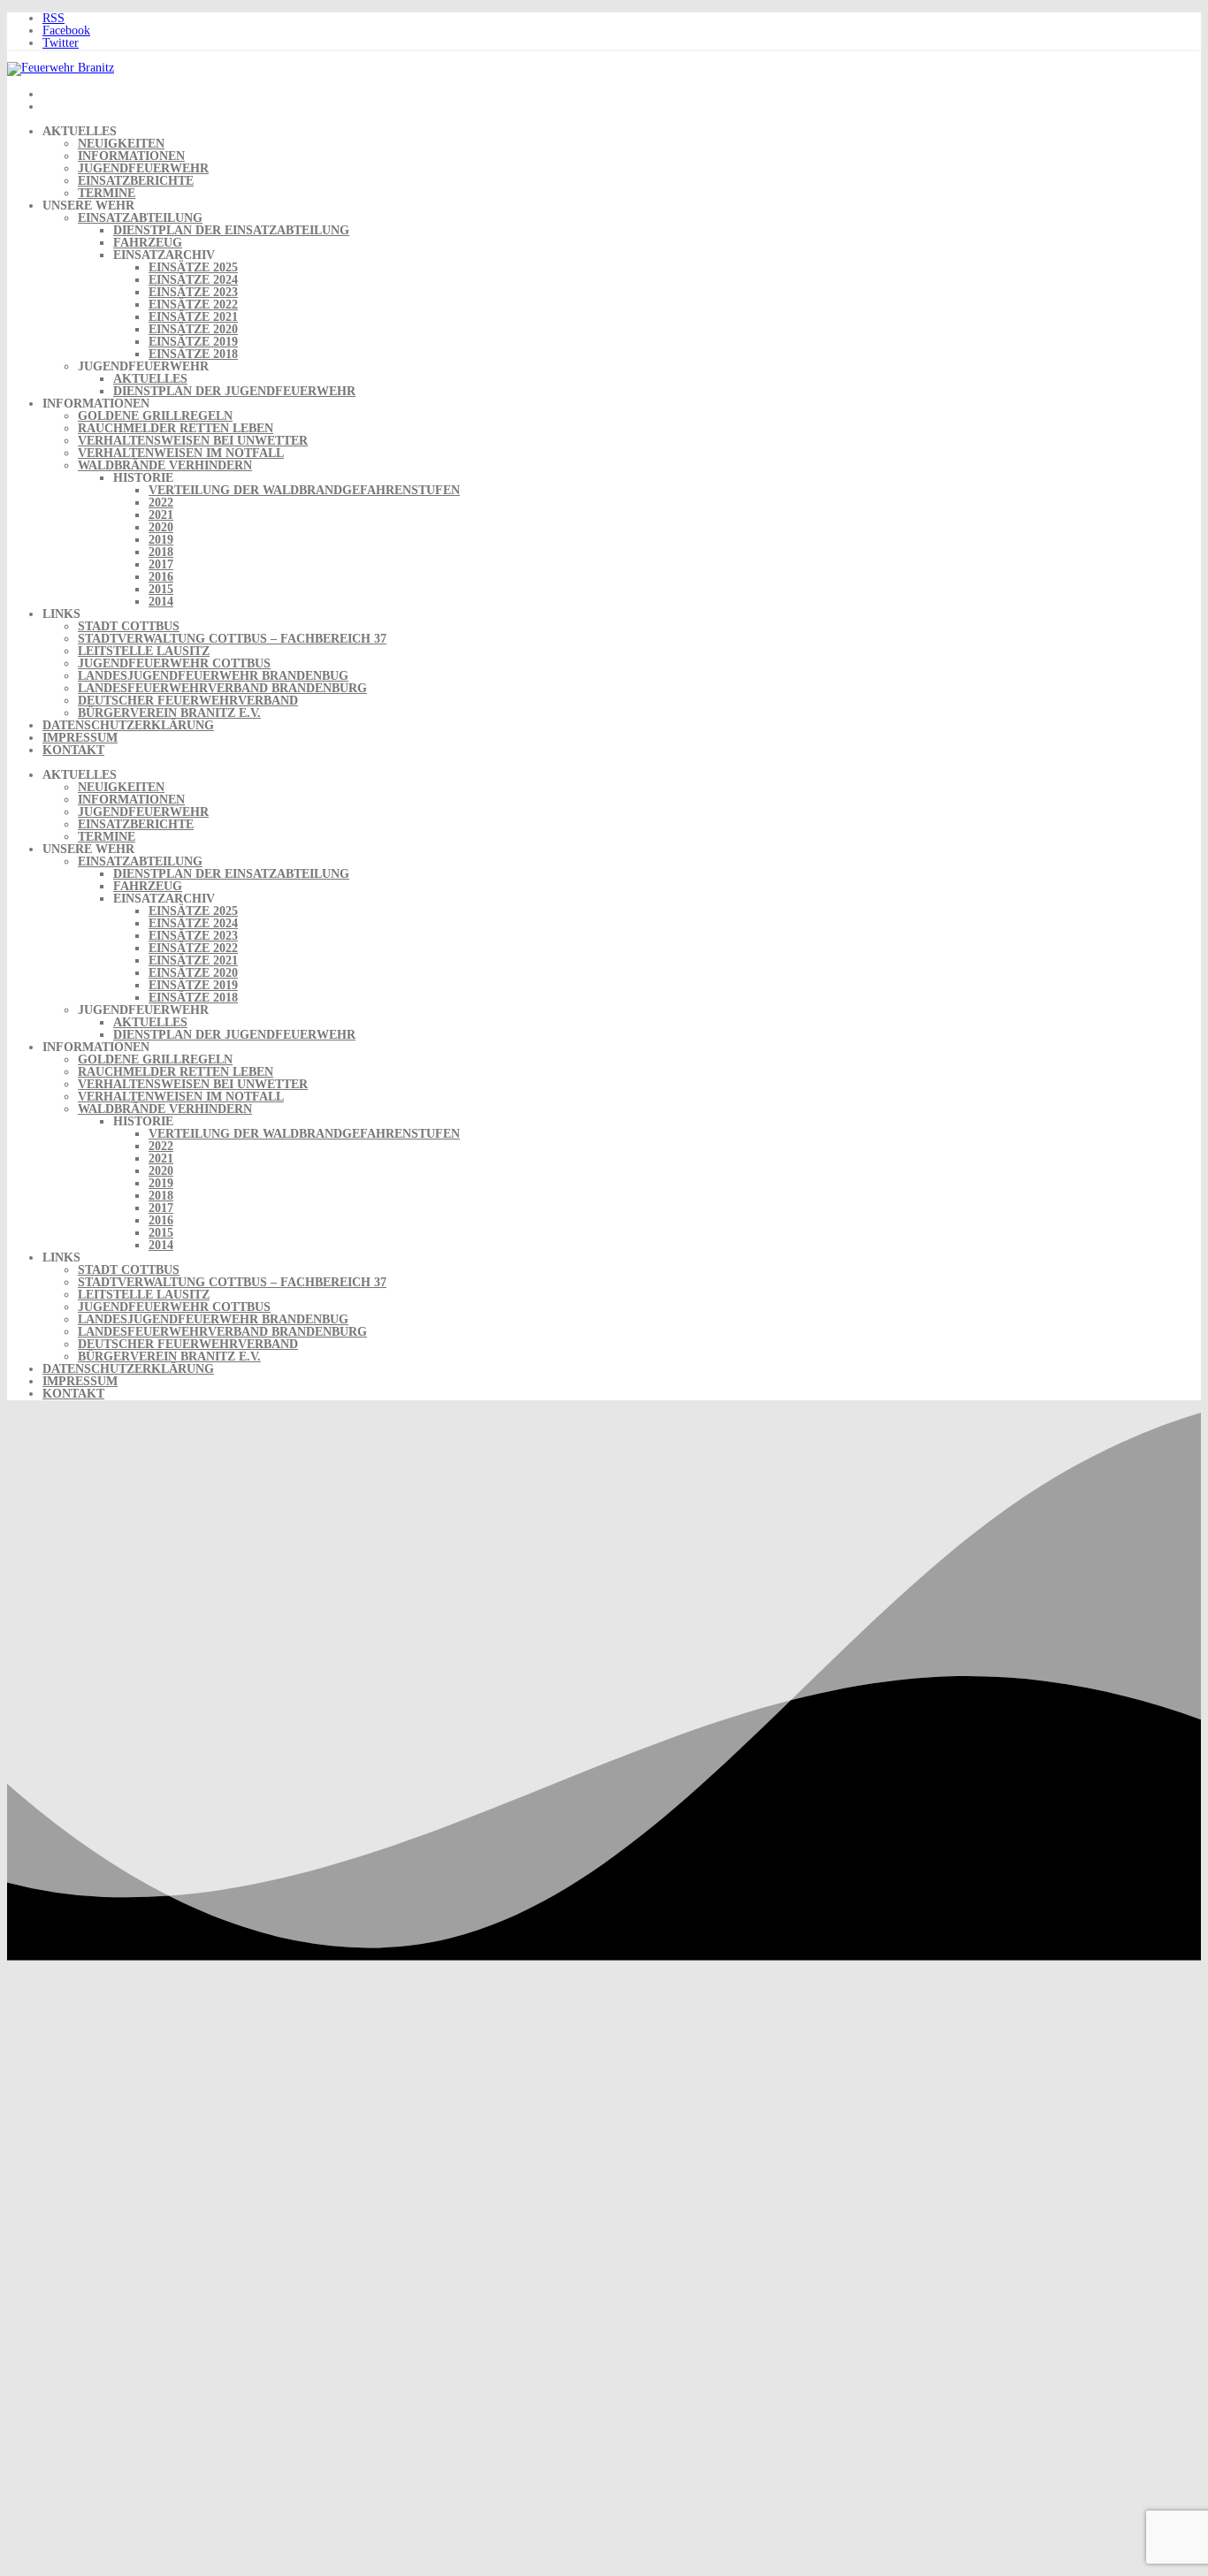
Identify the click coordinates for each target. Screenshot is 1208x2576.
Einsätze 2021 (193, 317)
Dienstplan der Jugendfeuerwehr (234, 391)
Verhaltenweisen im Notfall (181, 453)
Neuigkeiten (121, 144)
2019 (161, 540)
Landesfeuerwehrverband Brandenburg (222, 688)
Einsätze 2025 (193, 267)
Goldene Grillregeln (155, 416)
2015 (161, 589)
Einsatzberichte (136, 181)
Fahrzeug (148, 243)
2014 (161, 602)
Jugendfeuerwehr (143, 168)
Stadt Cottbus (129, 626)
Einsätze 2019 (193, 342)
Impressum (80, 738)
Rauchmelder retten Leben (176, 428)
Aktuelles (150, 379)
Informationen (131, 156)
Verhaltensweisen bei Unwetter (193, 441)
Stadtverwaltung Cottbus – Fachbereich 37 (232, 639)
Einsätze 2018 (193, 354)
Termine (107, 193)
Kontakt (73, 750)
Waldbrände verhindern (165, 465)
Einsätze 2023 (193, 292)
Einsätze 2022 (193, 305)
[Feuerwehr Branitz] (61, 68)
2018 (161, 552)
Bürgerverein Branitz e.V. (169, 713)
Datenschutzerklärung (128, 725)
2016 (161, 577)
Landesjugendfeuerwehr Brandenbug (213, 676)
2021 (161, 515)
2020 (161, 527)
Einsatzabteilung (140, 218)
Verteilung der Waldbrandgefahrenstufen (304, 490)
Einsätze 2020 (193, 329)
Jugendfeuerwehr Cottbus (174, 663)
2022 (161, 503)
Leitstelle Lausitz (144, 651)
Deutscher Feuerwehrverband (188, 701)
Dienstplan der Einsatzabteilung (231, 230)
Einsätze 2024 (193, 280)
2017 (161, 564)
